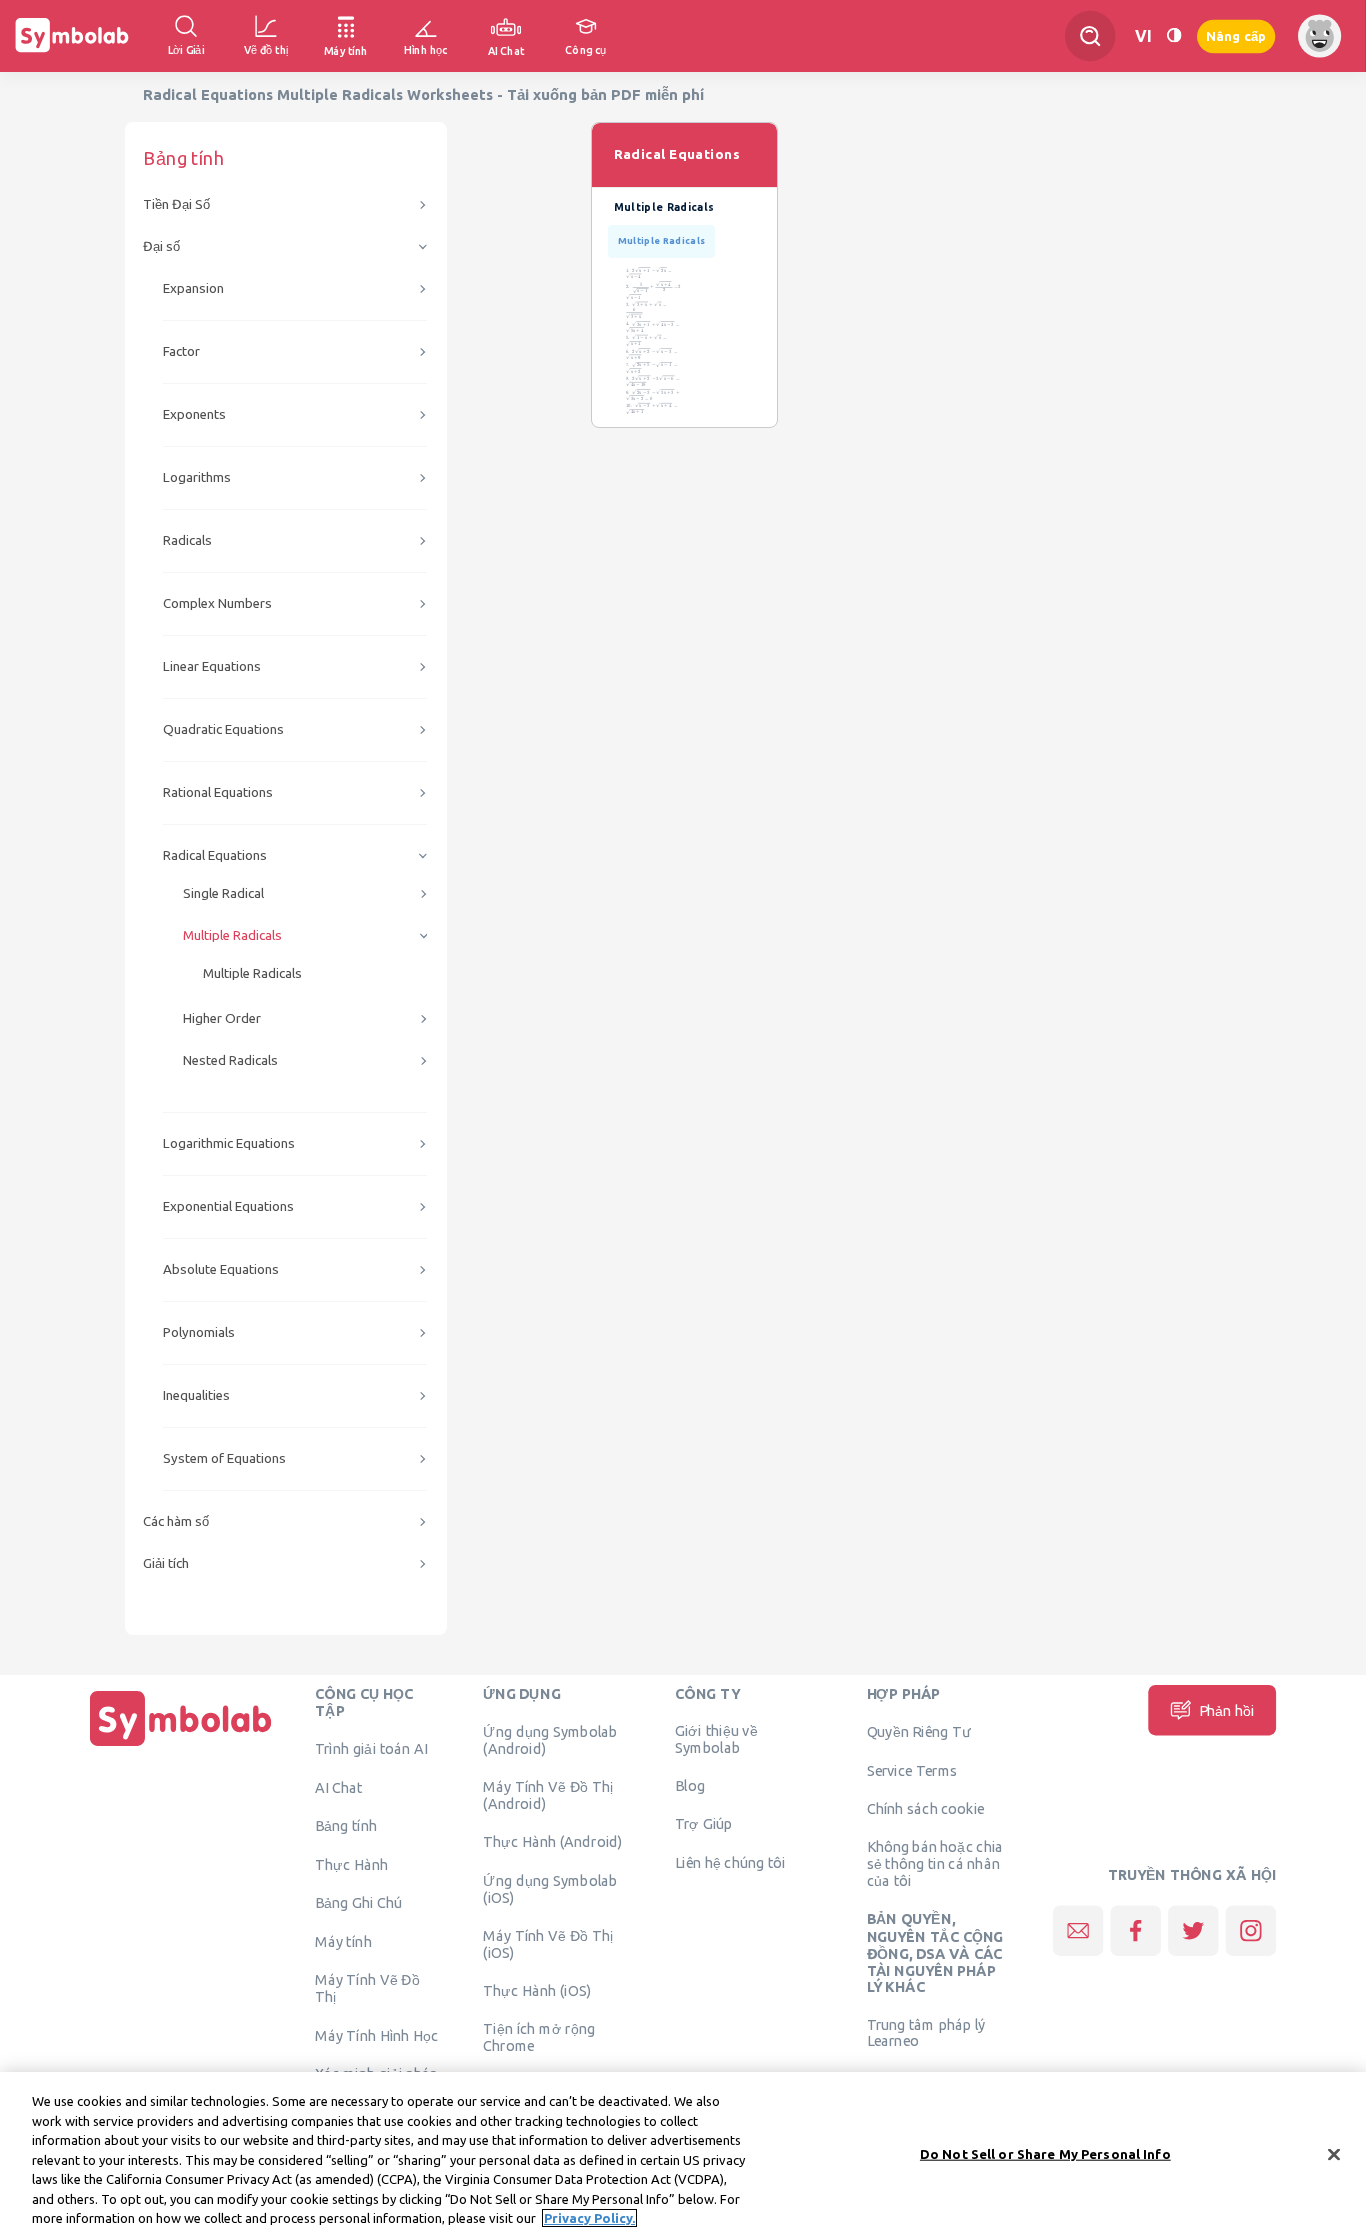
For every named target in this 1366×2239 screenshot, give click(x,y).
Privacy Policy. (589, 2218)
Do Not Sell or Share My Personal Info (1045, 2153)
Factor (181, 351)
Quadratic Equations (223, 729)
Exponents (194, 414)
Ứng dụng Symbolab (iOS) (550, 1888)
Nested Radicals (230, 1060)
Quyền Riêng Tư (919, 1732)
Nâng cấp (1236, 35)
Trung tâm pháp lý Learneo (926, 2032)
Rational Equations (218, 792)
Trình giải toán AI (371, 1749)
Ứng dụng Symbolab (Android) (550, 1740)
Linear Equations (212, 666)
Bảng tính (346, 1825)
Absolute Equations (221, 1269)
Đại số (161, 246)
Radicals (187, 540)
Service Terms (912, 1770)
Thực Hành (351, 1864)
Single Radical (223, 893)
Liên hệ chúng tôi (730, 1862)
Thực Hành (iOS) (537, 1990)
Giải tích (166, 1563)
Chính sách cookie (926, 1808)
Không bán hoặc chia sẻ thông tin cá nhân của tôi (935, 1863)
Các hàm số (176, 1521)
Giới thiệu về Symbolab (716, 1739)
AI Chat (339, 1788)
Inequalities (196, 1395)
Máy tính (343, 1941)
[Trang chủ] (181, 1746)
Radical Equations (215, 855)
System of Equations (224, 1458)
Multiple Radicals (232, 935)
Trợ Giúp (704, 1824)
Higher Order (222, 1018)
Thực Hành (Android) (553, 1842)
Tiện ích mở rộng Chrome (539, 2037)
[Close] (1334, 2154)
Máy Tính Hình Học (376, 2035)
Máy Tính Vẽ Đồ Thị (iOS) (548, 1943)
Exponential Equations (228, 1206)
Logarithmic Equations (229, 1143)
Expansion (193, 288)
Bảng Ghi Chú (358, 1903)
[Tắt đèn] (1174, 35)
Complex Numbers (217, 603)
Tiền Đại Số (176, 204)
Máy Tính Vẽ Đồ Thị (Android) (548, 1795)
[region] (683, 2155)
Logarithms (197, 477)
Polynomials (199, 1332)
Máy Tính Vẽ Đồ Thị (367, 1987)
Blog (690, 1786)
